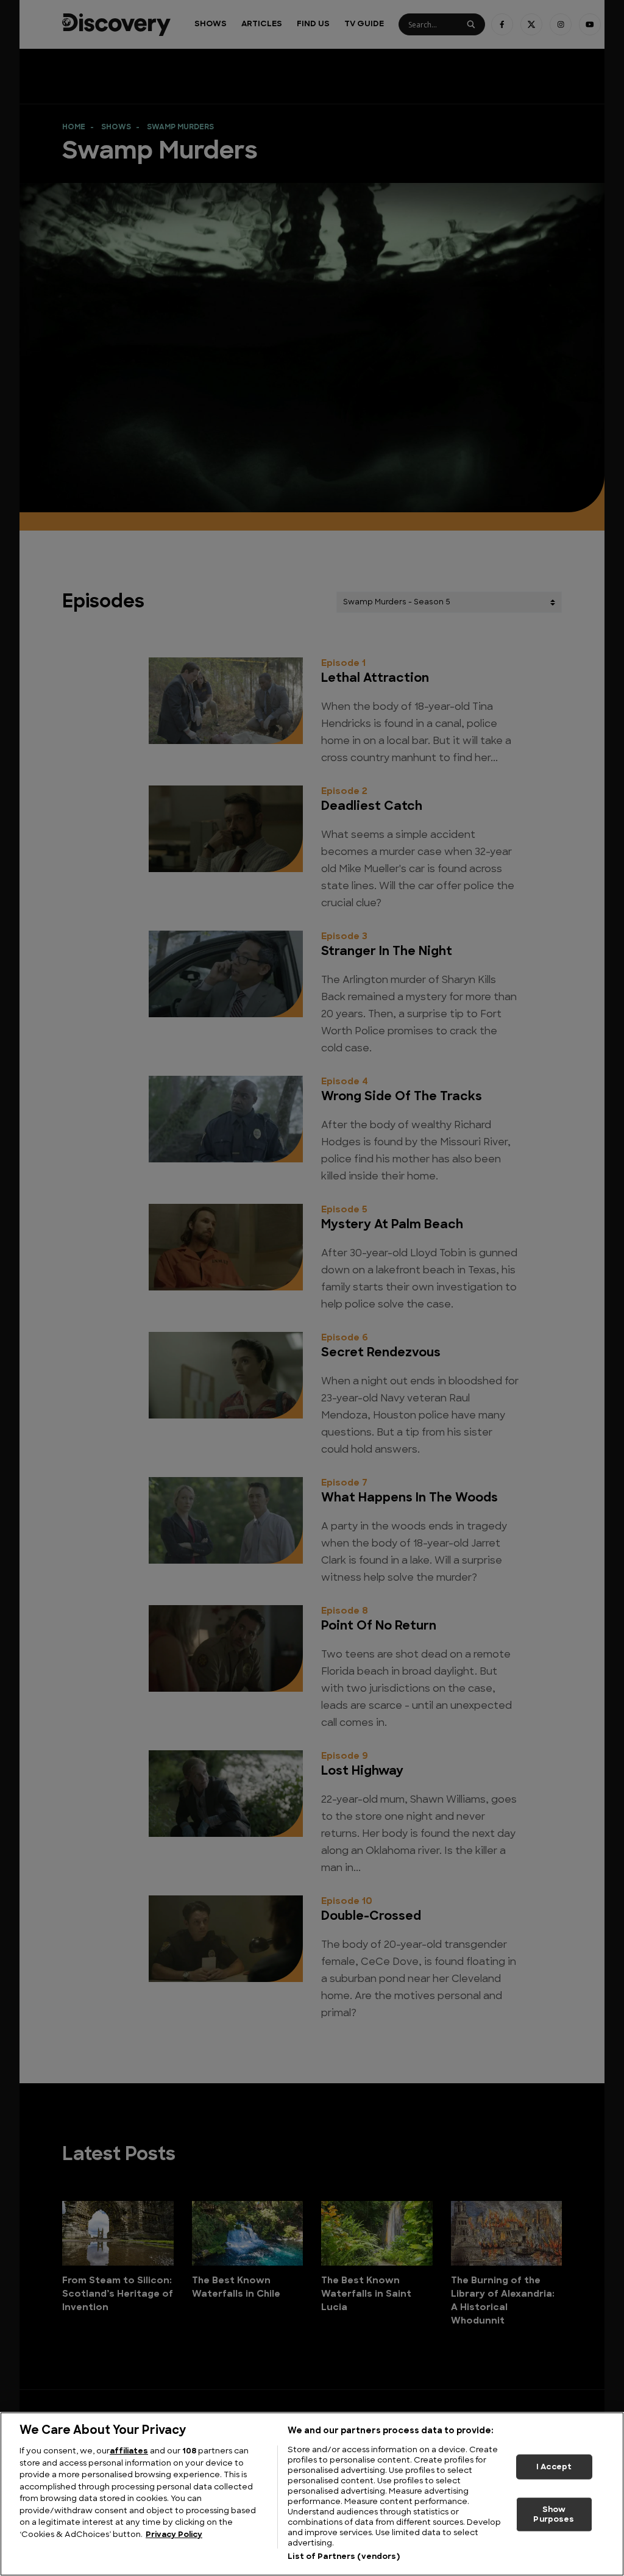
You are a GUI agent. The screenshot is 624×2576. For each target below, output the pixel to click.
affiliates (129, 2451)
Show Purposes (554, 2515)
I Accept (554, 2467)
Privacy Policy (174, 2535)
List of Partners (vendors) (343, 2557)
